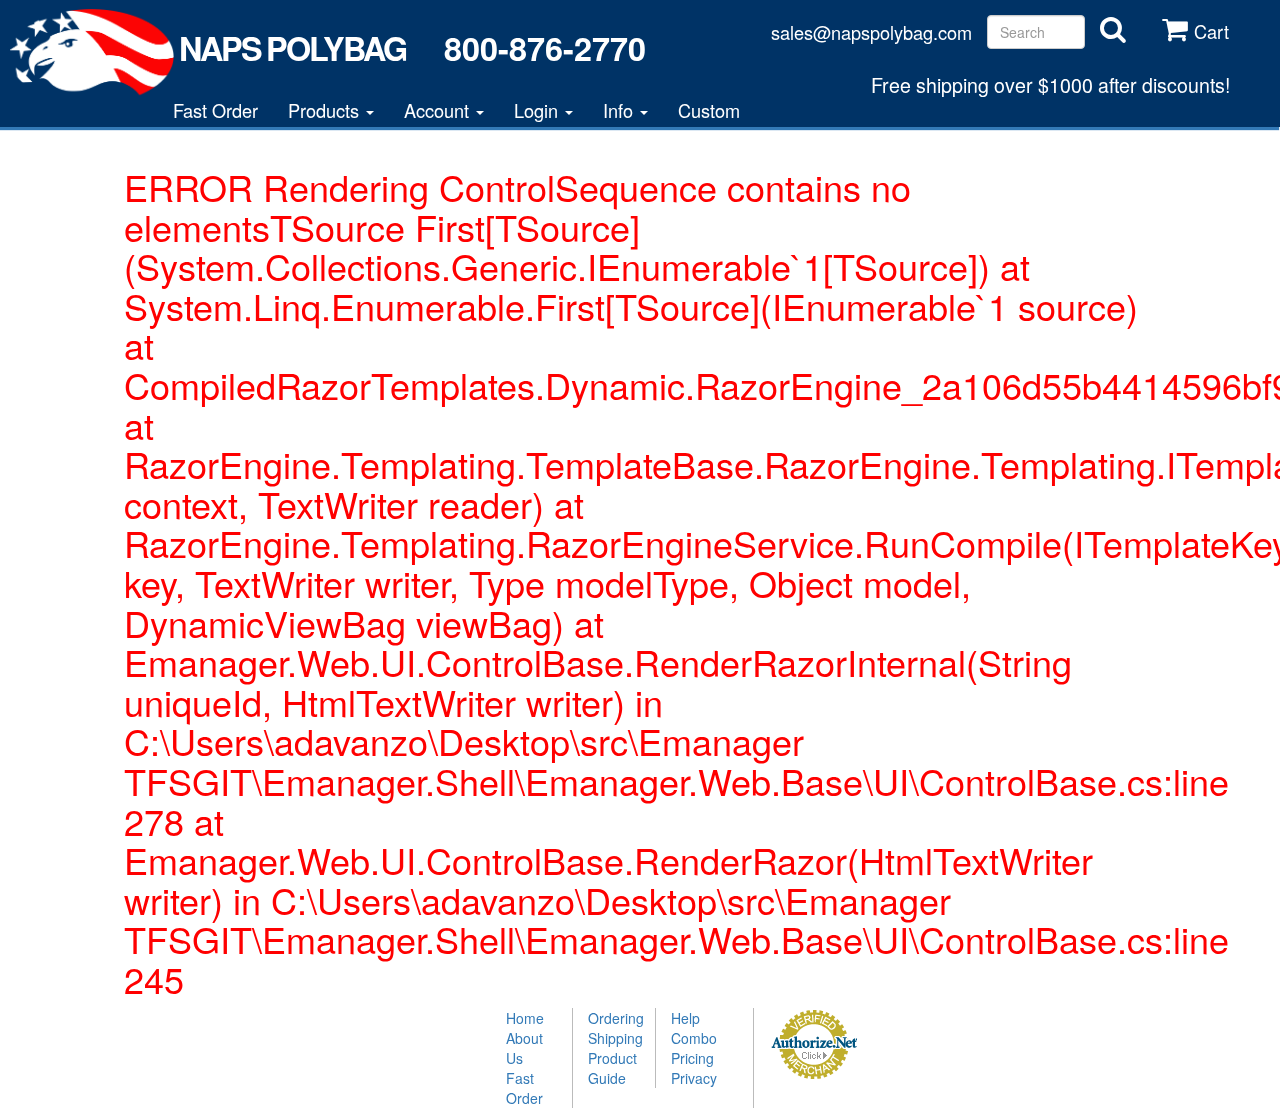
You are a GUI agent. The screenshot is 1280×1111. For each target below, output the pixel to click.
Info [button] (620, 110)
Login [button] (538, 110)
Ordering (614, 1018)
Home (525, 1018)
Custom (709, 110)
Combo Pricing (694, 1048)
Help (685, 1018)
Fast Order (215, 110)
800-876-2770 (544, 48)
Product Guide (612, 1068)
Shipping (614, 1038)
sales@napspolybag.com (871, 32)
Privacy (694, 1078)
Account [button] (439, 110)
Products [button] (326, 110)
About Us (524, 1048)
